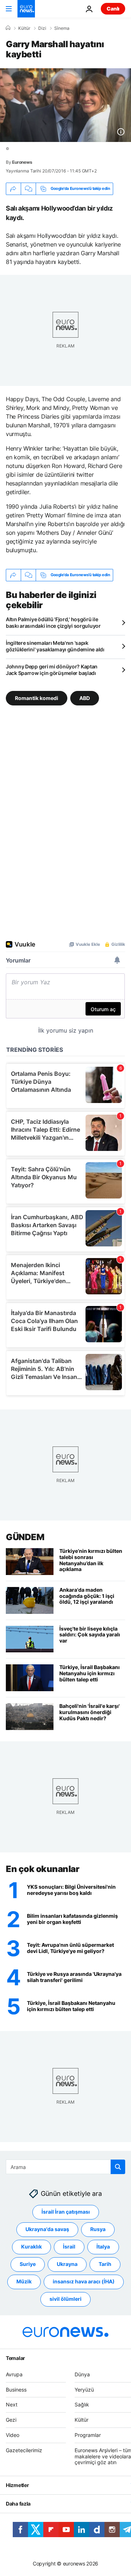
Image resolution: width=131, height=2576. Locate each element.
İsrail (69, 2247)
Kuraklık (31, 2247)
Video (13, 2435)
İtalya (103, 2247)
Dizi (42, 28)
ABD (85, 698)
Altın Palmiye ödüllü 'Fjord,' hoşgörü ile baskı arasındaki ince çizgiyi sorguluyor (53, 622)
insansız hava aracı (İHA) (84, 2282)
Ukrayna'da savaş (47, 2229)
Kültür (24, 28)
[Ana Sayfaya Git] (26, 9)
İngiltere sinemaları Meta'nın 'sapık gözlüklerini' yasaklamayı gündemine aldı (55, 646)
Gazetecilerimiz (24, 2450)
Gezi (11, 2420)
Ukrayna (67, 2264)
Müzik (24, 2282)
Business (16, 2390)
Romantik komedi (37, 698)
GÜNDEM (25, 1537)
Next (12, 2405)
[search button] (118, 2167)
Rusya (98, 2229)
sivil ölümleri (65, 2299)
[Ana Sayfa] (8, 28)
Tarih (105, 2264)
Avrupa (14, 2374)
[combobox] (65, 2167)
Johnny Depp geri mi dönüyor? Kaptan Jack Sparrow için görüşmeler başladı (52, 670)
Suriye (28, 2264)
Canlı (113, 9)
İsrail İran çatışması (66, 2212)
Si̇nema (62, 28)
